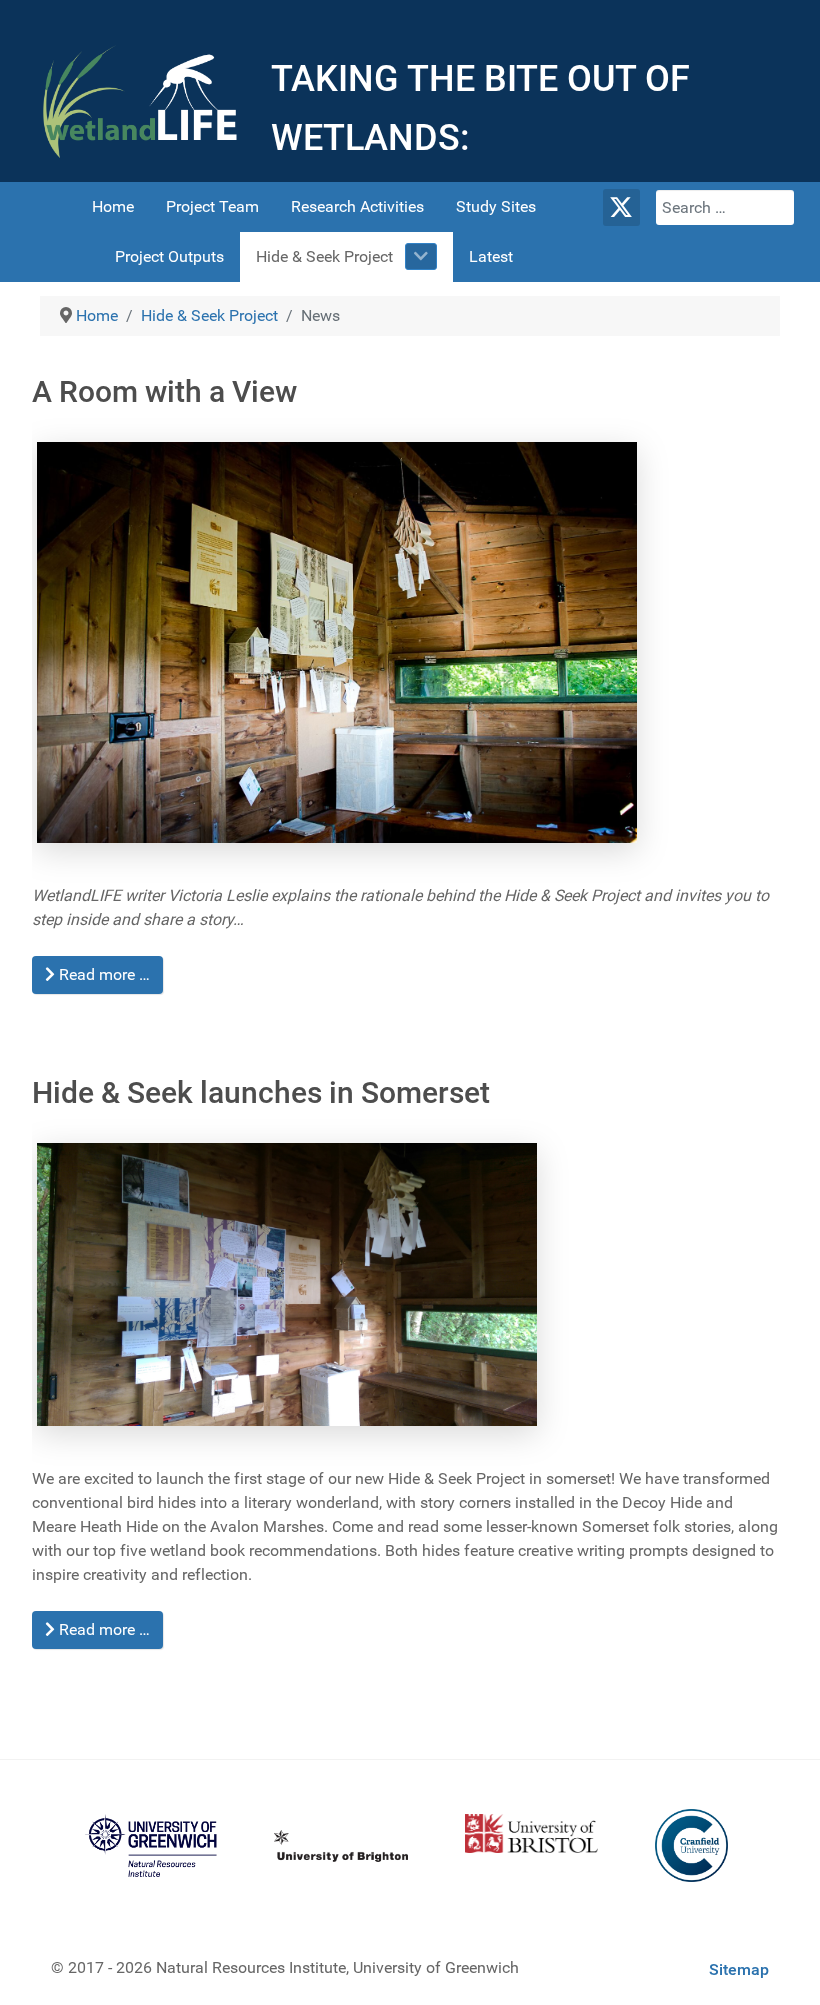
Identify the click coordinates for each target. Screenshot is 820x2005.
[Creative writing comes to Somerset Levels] (344, 638)
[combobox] (725, 207)
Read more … (102, 974)
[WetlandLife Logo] (141, 101)
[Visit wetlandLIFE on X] (621, 207)
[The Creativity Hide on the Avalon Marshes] (294, 1280)
